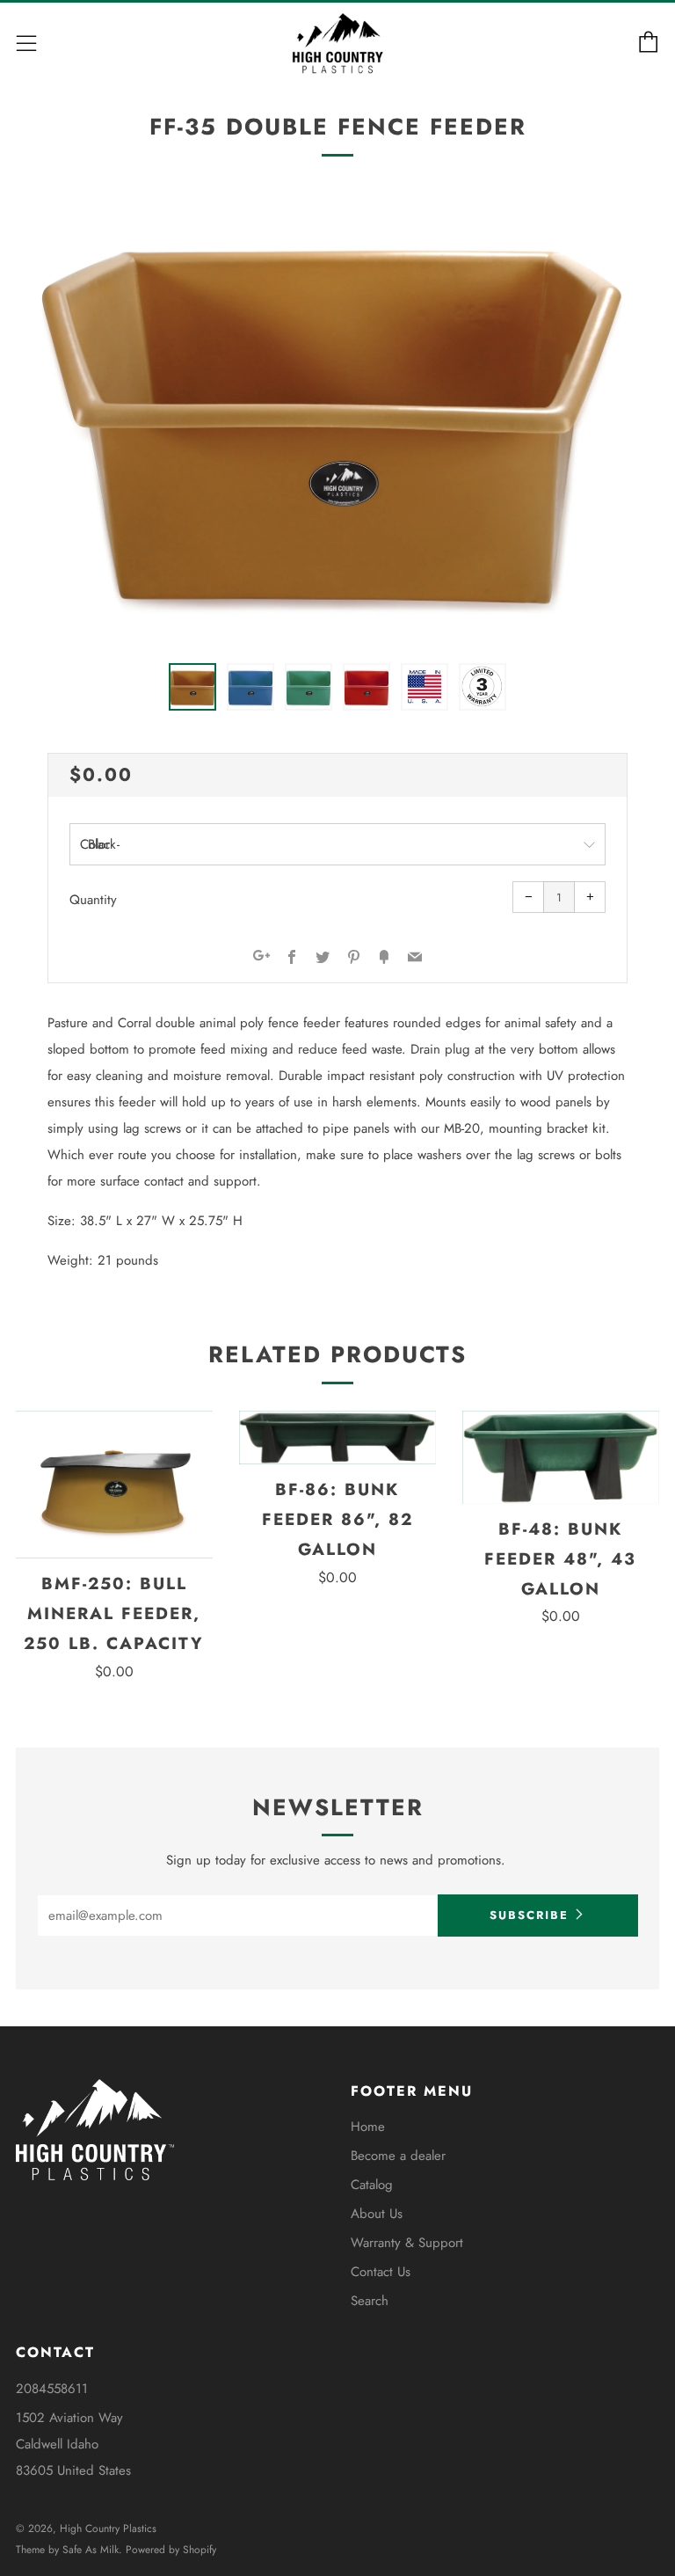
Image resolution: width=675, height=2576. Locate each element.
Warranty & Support (407, 2243)
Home (368, 2127)
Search (370, 2301)
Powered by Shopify (171, 2550)
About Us (377, 2214)
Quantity (93, 900)
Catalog (372, 2185)
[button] (192, 687)
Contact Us (381, 2272)
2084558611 (52, 2389)
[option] (337, 418)
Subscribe (529, 1915)
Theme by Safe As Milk (67, 2550)
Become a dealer (398, 2156)
